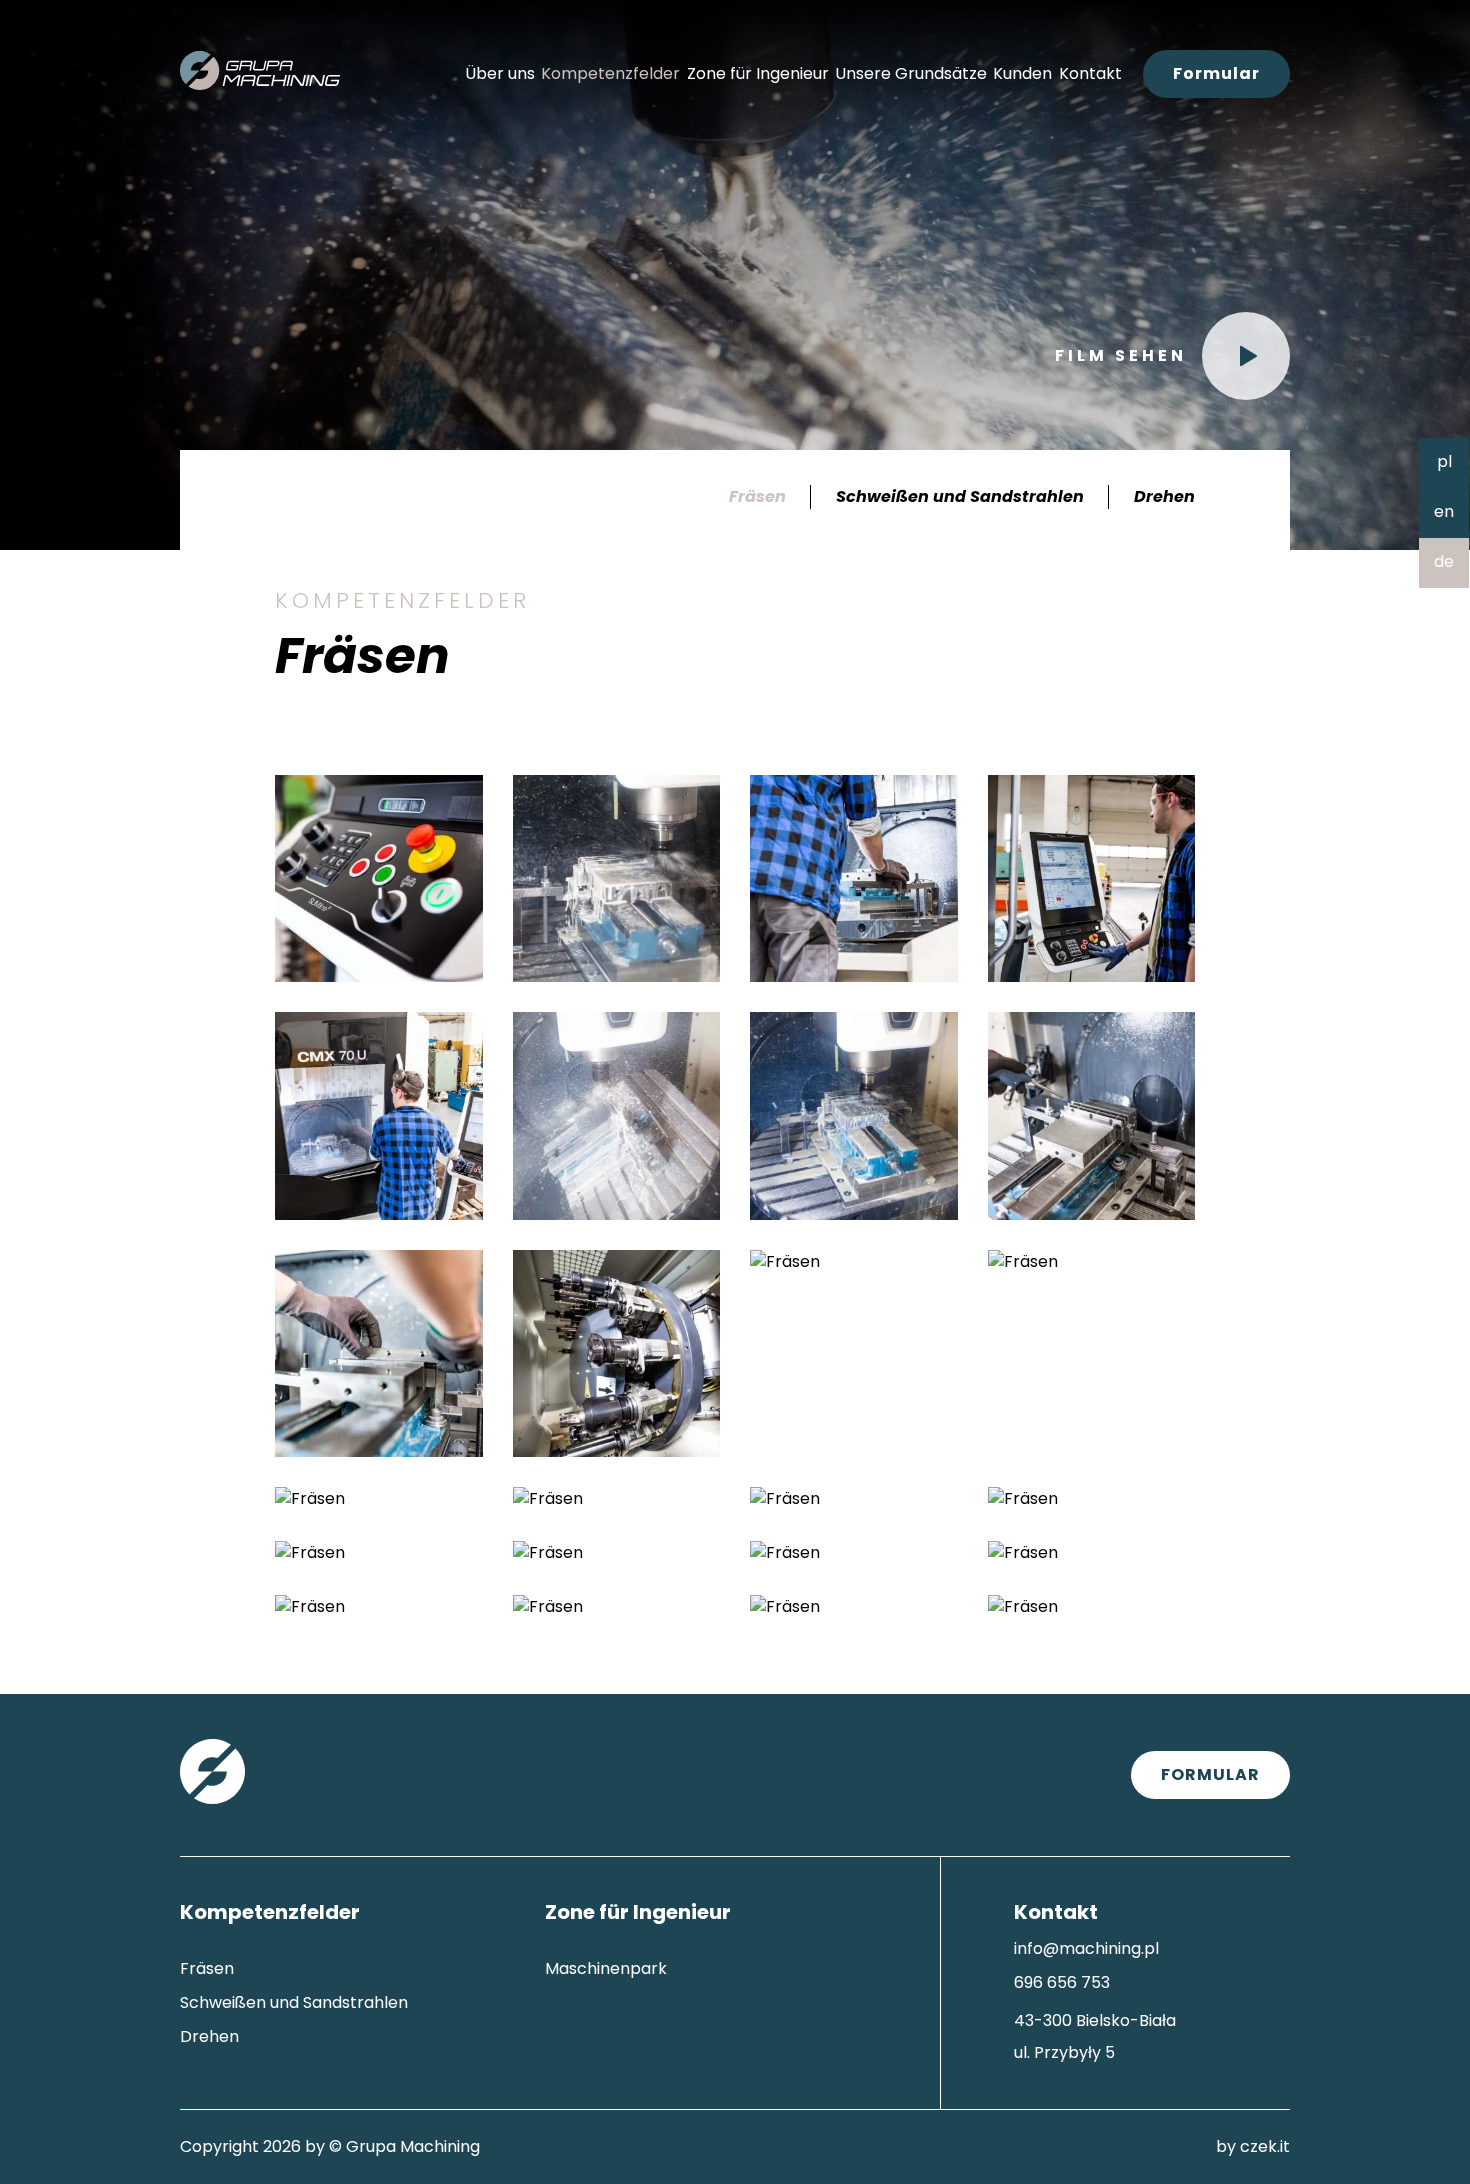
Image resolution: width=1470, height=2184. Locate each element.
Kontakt (1090, 73)
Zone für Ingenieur (758, 73)
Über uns (500, 73)
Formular (1216, 73)
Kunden (1022, 73)
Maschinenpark (606, 1968)
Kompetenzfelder (610, 73)
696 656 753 (1062, 1982)
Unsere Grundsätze (911, 73)
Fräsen (757, 496)
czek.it (1265, 2146)
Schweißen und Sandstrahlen (960, 496)
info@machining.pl (1086, 1948)
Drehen (1164, 496)
